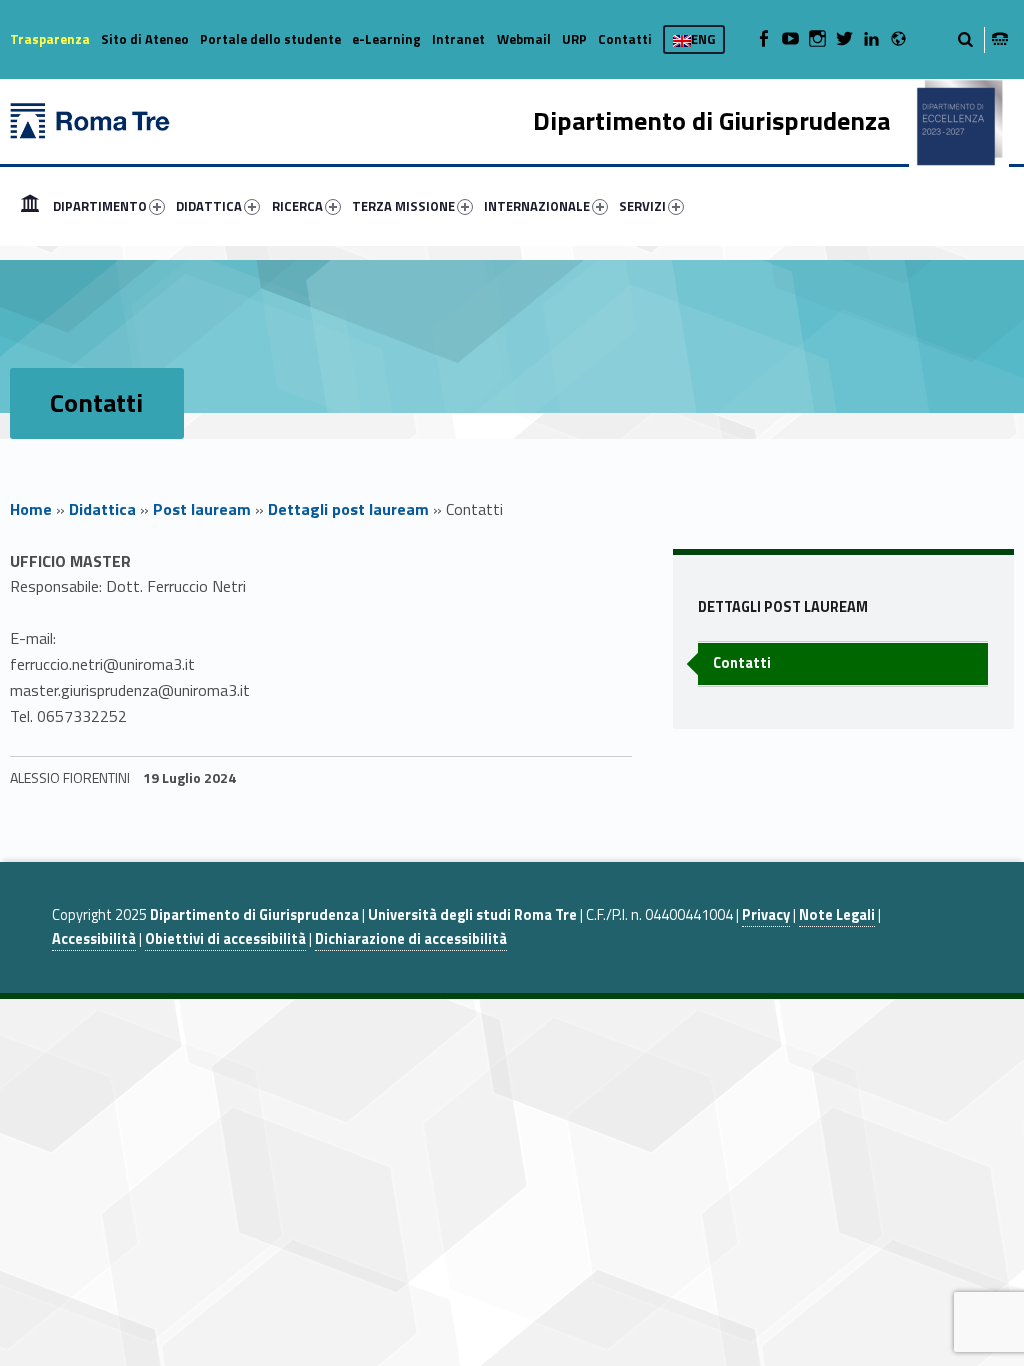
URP (574, 39)
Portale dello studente (270, 39)
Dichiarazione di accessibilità (411, 939)
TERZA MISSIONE (403, 206)
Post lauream (202, 509)
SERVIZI (642, 206)
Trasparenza (50, 39)
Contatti (625, 39)
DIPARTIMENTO (100, 206)
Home (30, 206)
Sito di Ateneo (145, 39)
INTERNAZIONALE (537, 206)
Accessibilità (94, 939)
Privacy (766, 915)
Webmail (524, 39)
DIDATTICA (209, 206)
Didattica (102, 509)
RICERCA (297, 206)
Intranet (458, 39)
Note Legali (837, 915)
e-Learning (386, 39)
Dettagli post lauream (348, 509)
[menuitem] (30, 206)
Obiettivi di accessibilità (225, 939)
